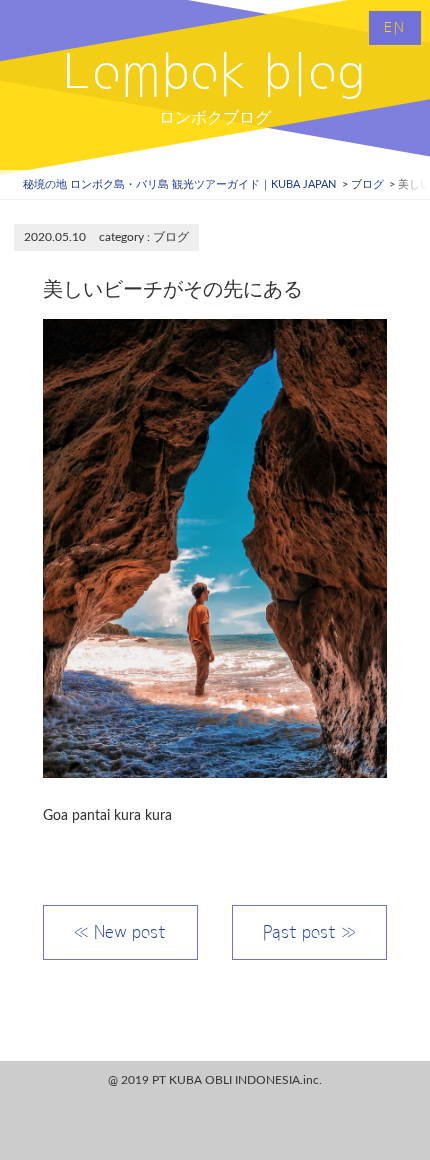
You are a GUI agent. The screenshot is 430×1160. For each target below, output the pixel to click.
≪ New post (120, 932)
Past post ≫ (309, 932)
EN (395, 28)
